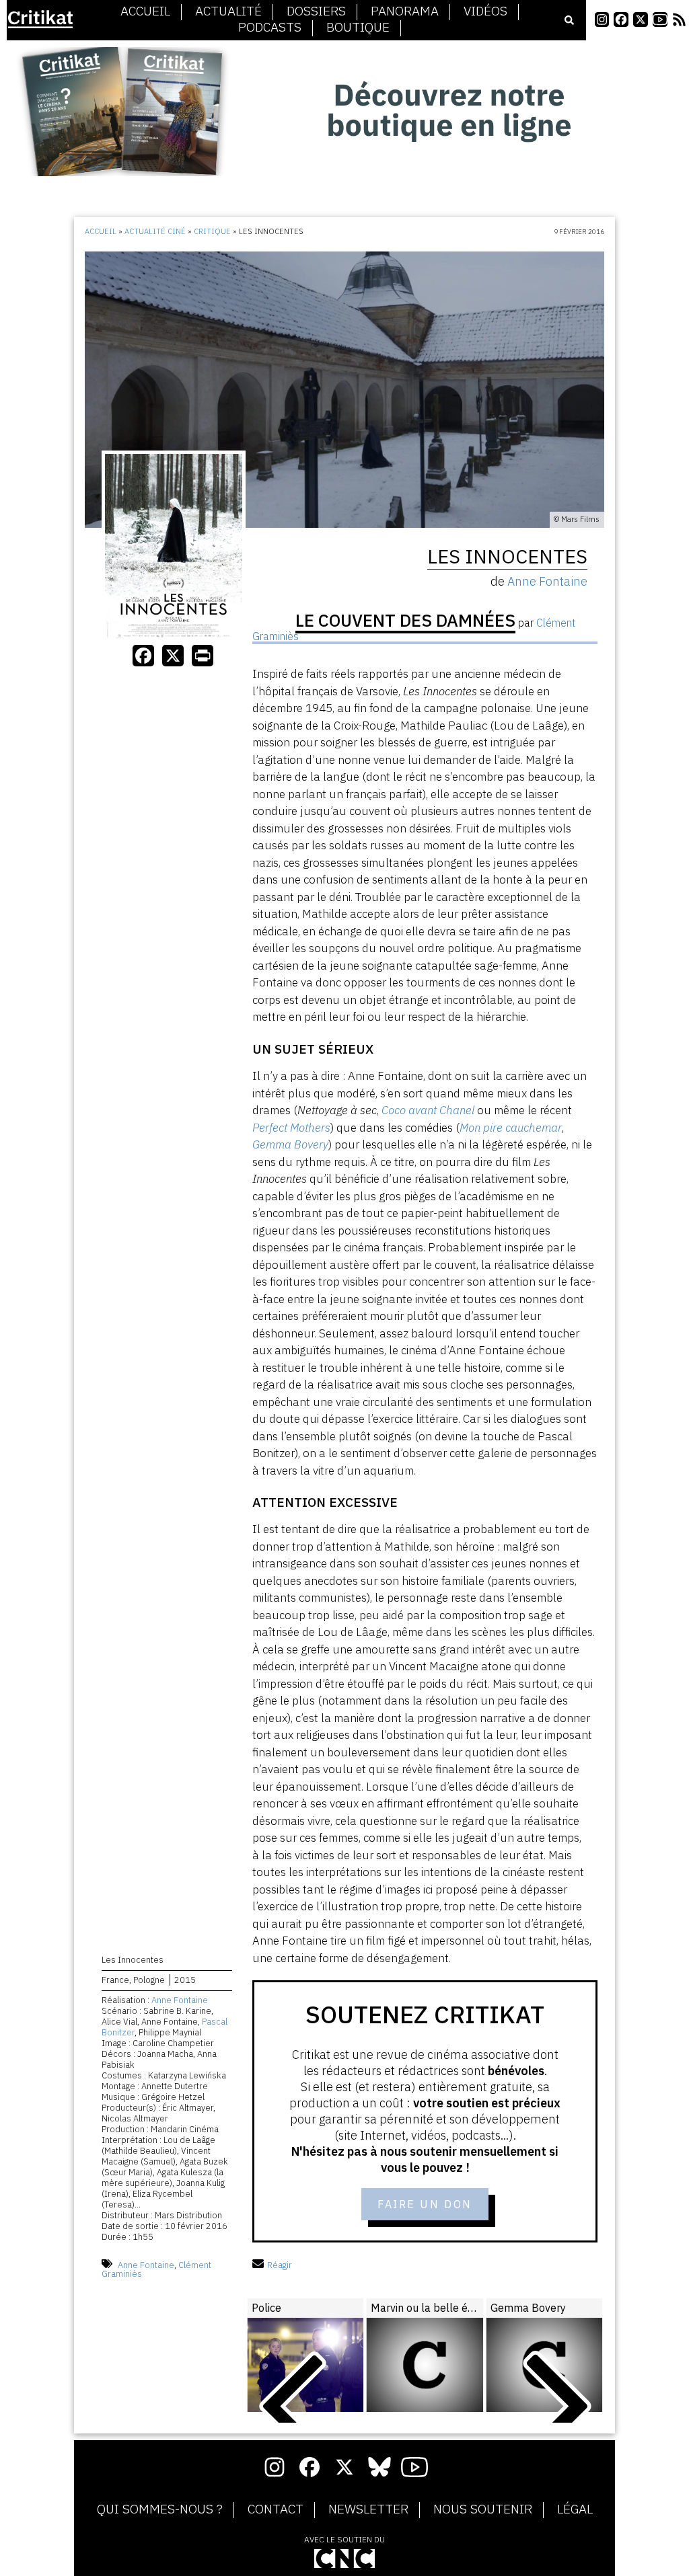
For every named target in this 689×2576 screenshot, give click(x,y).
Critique (212, 231)
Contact (276, 2509)
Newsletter (368, 2509)
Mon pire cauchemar (511, 1128)
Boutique (358, 28)
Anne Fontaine (180, 2000)
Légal (575, 2509)
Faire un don (425, 2204)
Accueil (145, 11)
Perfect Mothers (291, 1128)
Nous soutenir (483, 2509)
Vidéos (485, 11)
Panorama (405, 11)
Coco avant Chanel (428, 1110)
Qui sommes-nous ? (160, 2509)
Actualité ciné (155, 231)
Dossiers (316, 11)
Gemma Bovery (290, 1144)
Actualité (228, 11)
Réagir (280, 2265)
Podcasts (270, 28)
